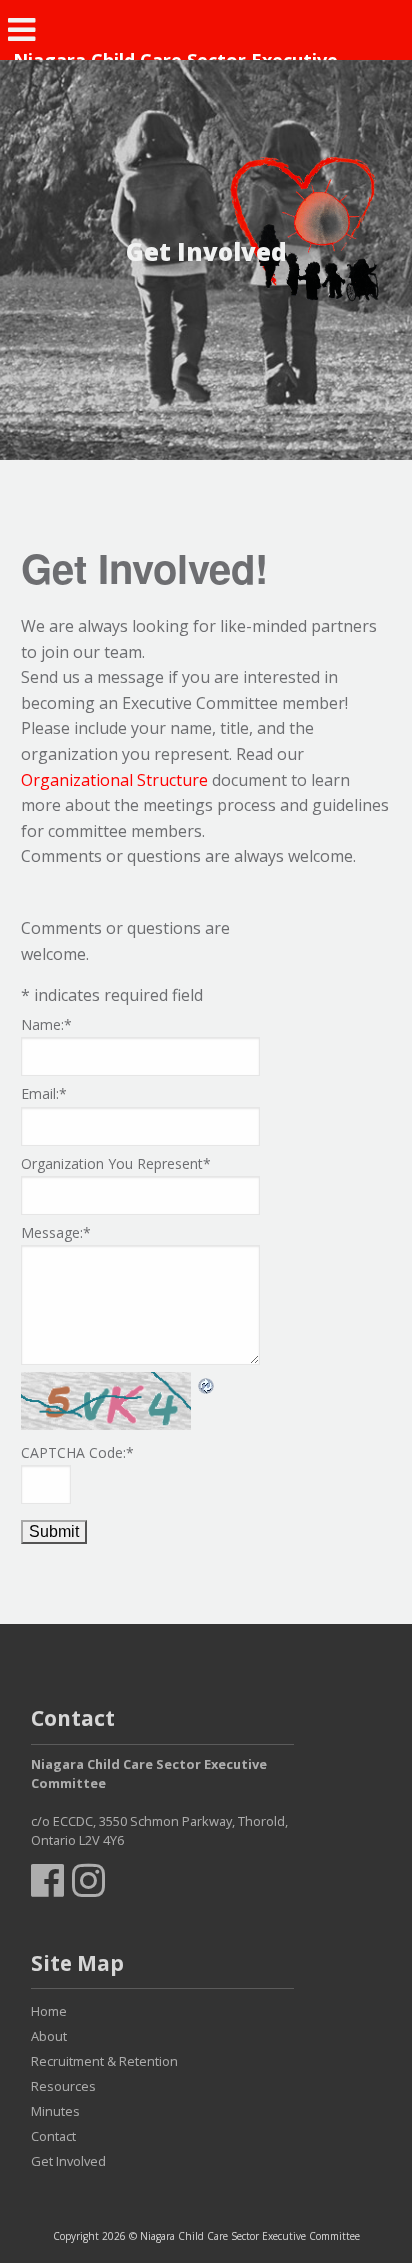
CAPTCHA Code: (77, 1452)
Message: (56, 1232)
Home (49, 2011)
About (49, 2036)
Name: (46, 1024)
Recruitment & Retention (104, 2061)
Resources (63, 2086)
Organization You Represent (116, 1163)
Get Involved (68, 2161)
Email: (44, 1093)
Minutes (55, 2111)
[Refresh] (207, 1384)
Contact (53, 2136)
